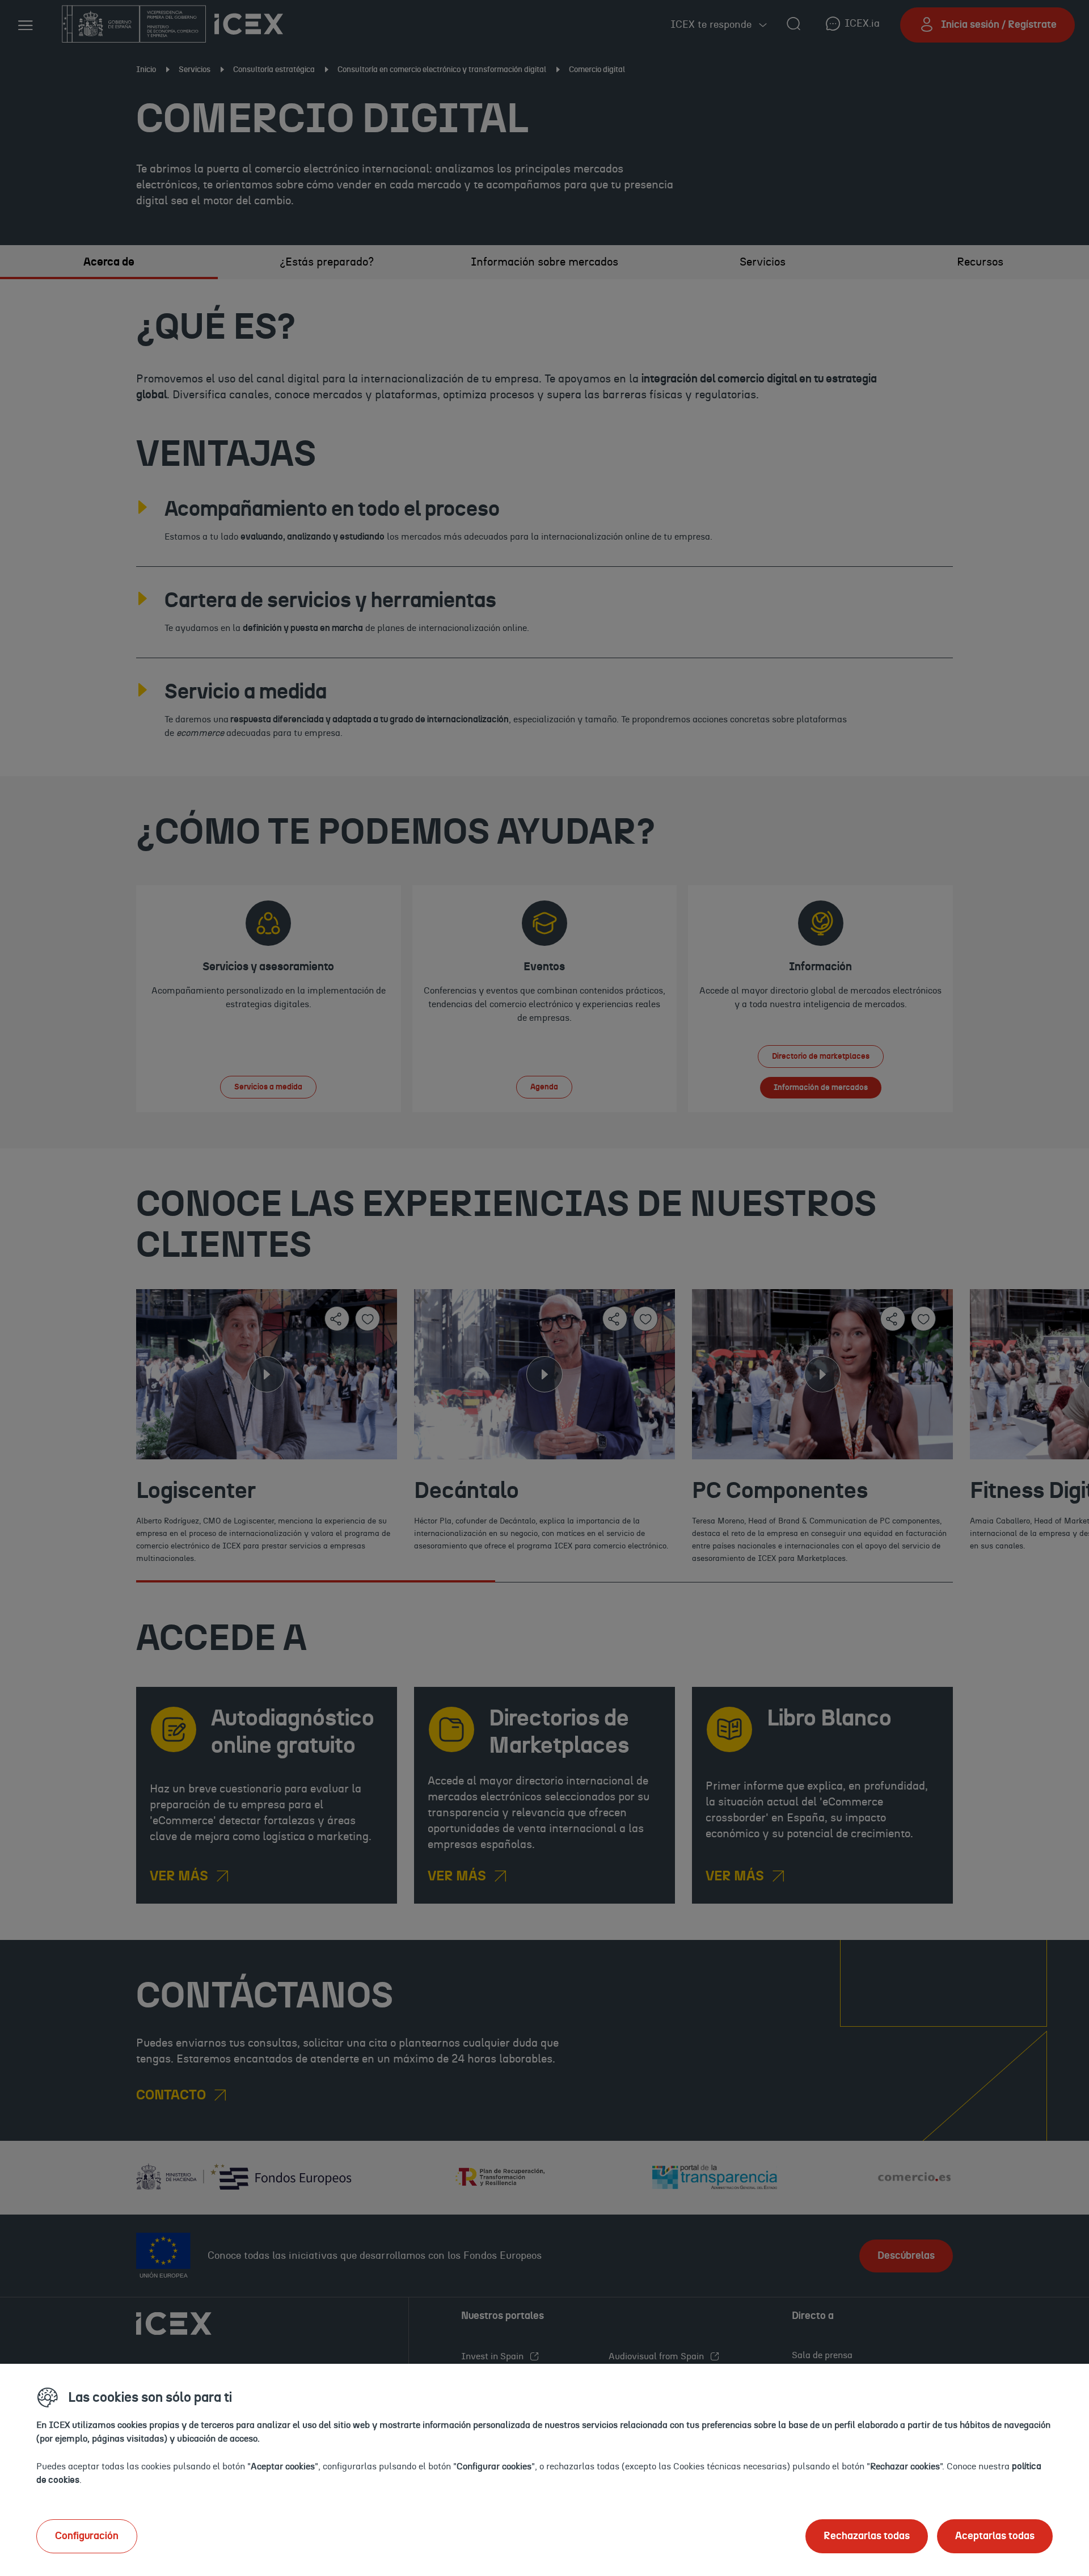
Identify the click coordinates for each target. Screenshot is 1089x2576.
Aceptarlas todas (995, 2536)
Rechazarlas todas (867, 2536)
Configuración (87, 2536)
